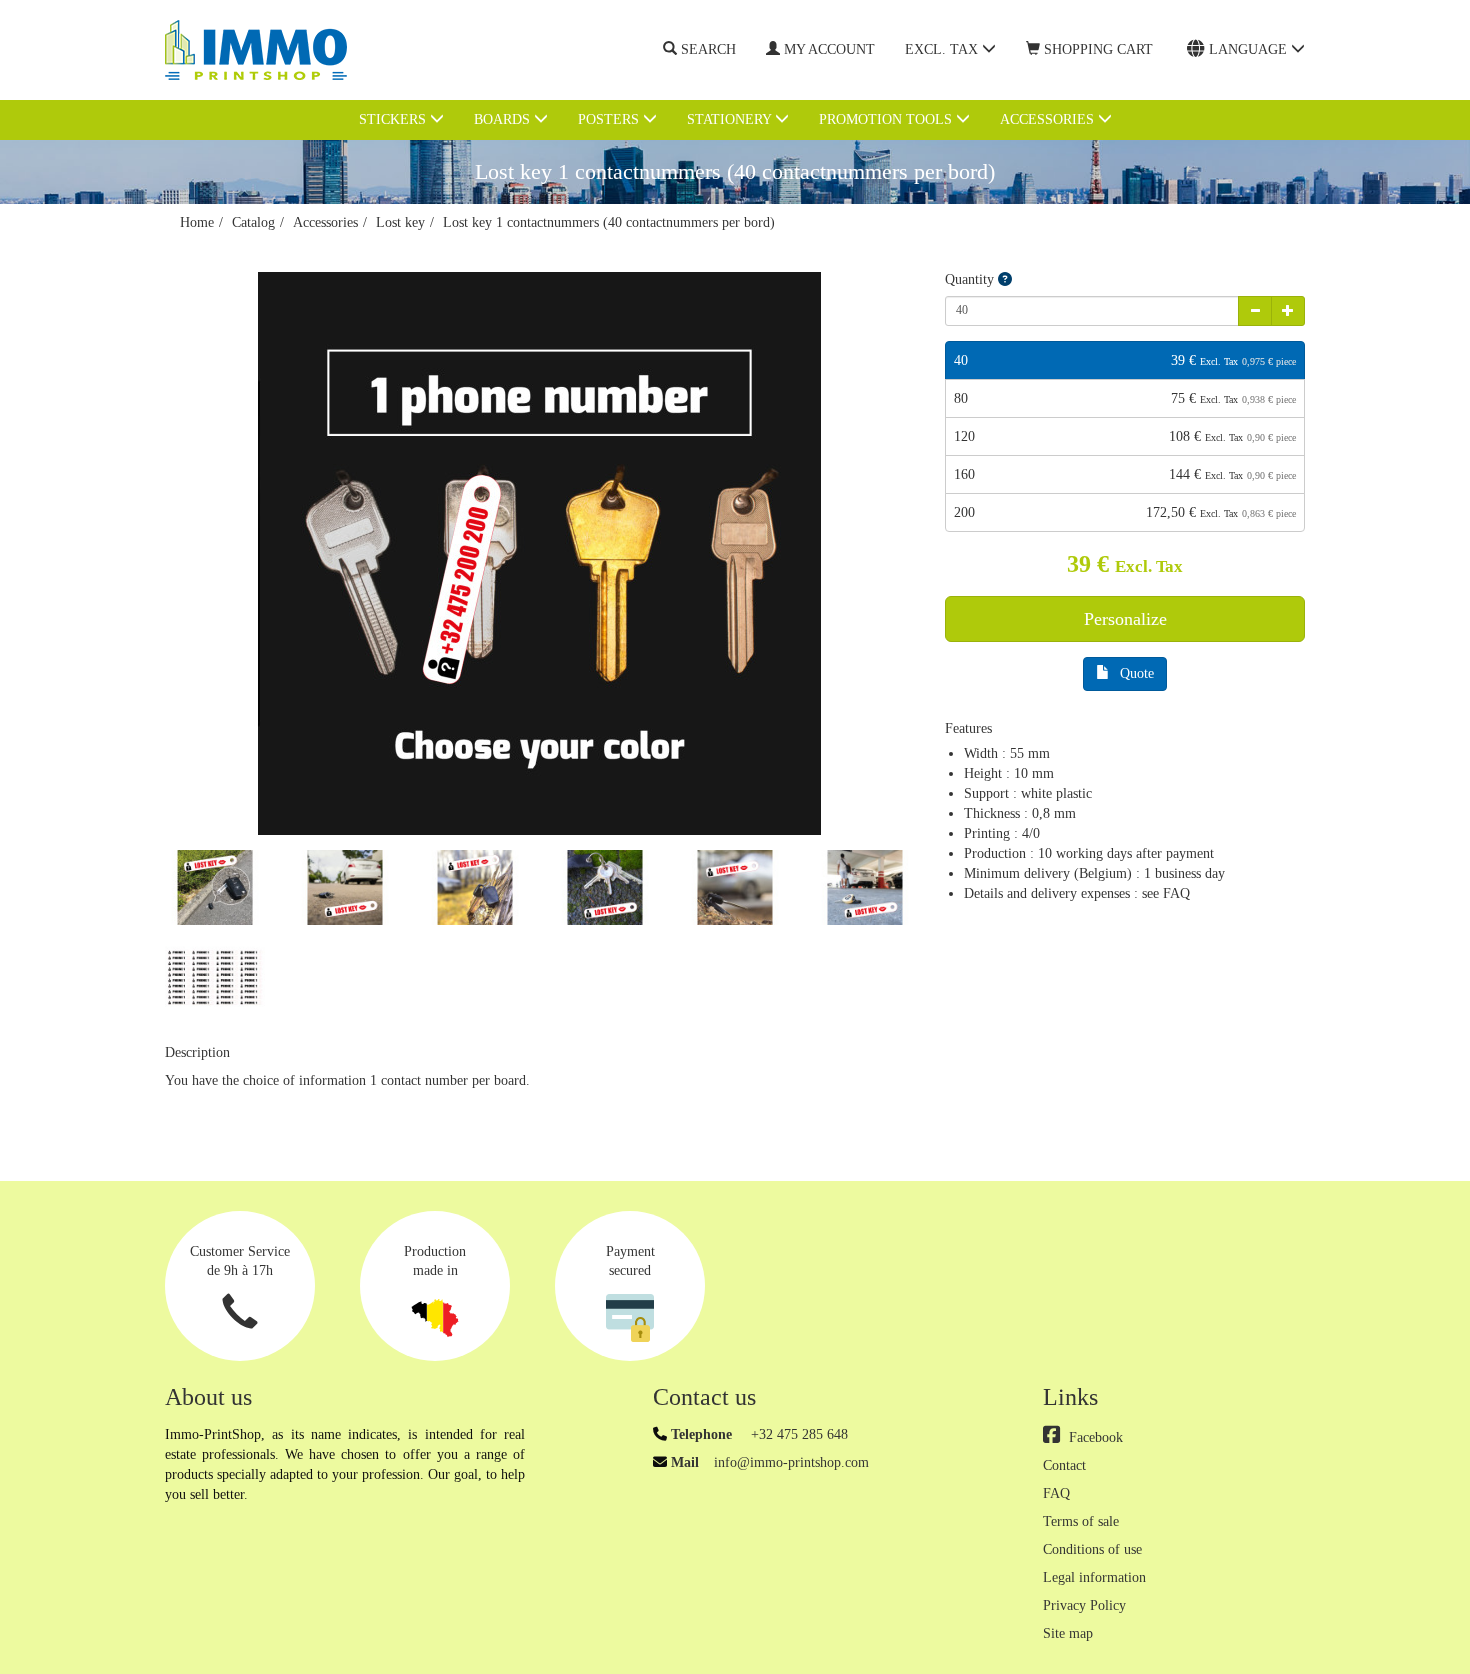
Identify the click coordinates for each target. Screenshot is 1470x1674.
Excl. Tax (943, 49)
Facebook (1096, 1437)
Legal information (1094, 1577)
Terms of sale (1081, 1521)
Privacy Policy (1084, 1605)
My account (829, 49)
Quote (1137, 673)
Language (1250, 49)
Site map (1068, 1633)
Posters (610, 119)
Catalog (253, 222)
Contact (1064, 1465)
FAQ (1056, 1493)
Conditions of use (1092, 1549)
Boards (504, 119)
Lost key (400, 222)
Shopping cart (1098, 49)
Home (197, 222)
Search (708, 49)
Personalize (1125, 619)
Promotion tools (887, 119)
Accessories (1049, 119)
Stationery (731, 119)
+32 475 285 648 (797, 1434)
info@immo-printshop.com (791, 1462)
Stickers (394, 119)
